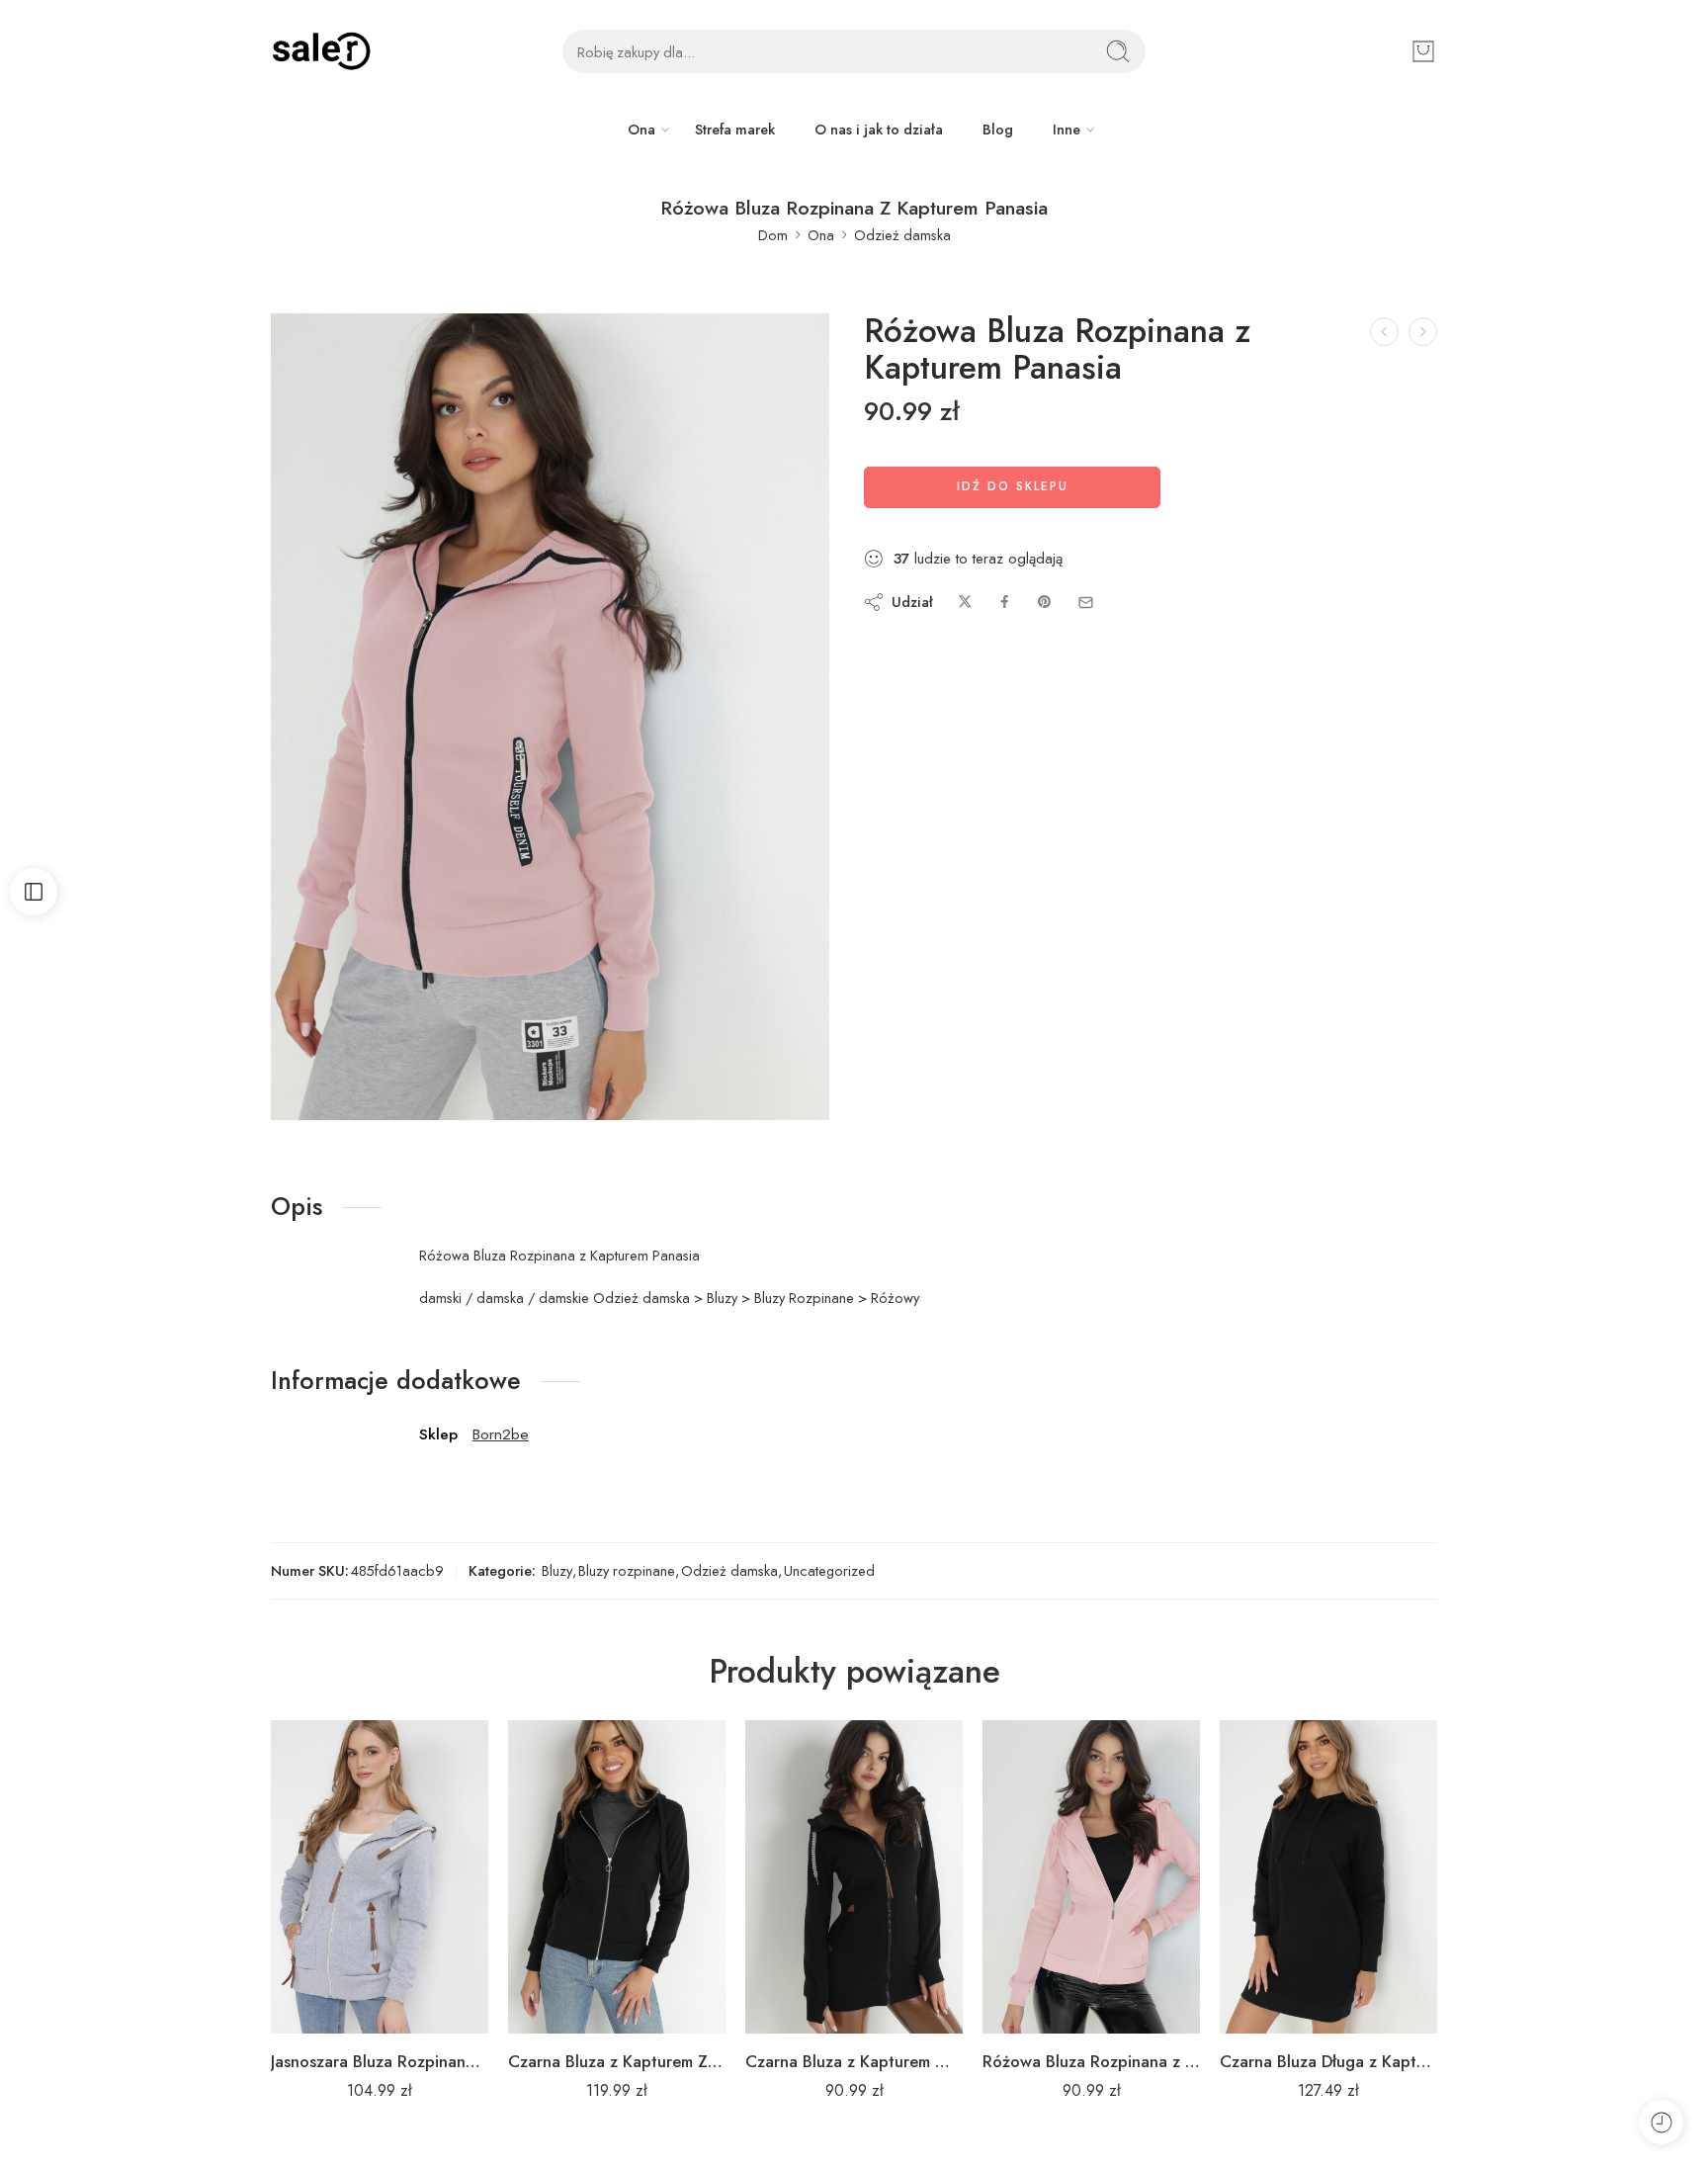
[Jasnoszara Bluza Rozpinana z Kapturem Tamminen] (380, 1877)
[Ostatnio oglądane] (1661, 2122)
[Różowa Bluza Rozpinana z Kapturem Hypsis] (1091, 1877)
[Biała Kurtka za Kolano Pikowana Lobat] (1384, 332)
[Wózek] (1423, 51)
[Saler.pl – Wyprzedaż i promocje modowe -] (321, 51)
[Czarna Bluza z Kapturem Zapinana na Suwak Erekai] (617, 1877)
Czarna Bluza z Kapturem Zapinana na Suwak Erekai (617, 2061)
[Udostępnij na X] (965, 603)
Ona (641, 129)
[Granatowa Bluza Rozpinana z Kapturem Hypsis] (1423, 332)
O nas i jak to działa (879, 129)
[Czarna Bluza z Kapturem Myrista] (854, 1877)
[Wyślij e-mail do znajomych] (1086, 603)
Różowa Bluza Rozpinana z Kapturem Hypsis (1091, 2061)
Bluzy (557, 1570)
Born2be (501, 1434)
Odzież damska (902, 235)
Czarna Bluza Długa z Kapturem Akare (1328, 2061)
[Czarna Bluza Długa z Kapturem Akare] (1328, 1877)
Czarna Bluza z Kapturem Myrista (854, 2061)
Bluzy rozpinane (627, 1570)
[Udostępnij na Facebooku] (1005, 603)
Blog (998, 129)
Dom (773, 235)
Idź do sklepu (1013, 486)
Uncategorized (829, 1570)
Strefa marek (735, 129)
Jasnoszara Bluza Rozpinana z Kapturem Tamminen (380, 2061)
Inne (1067, 129)
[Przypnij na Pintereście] (1045, 603)
